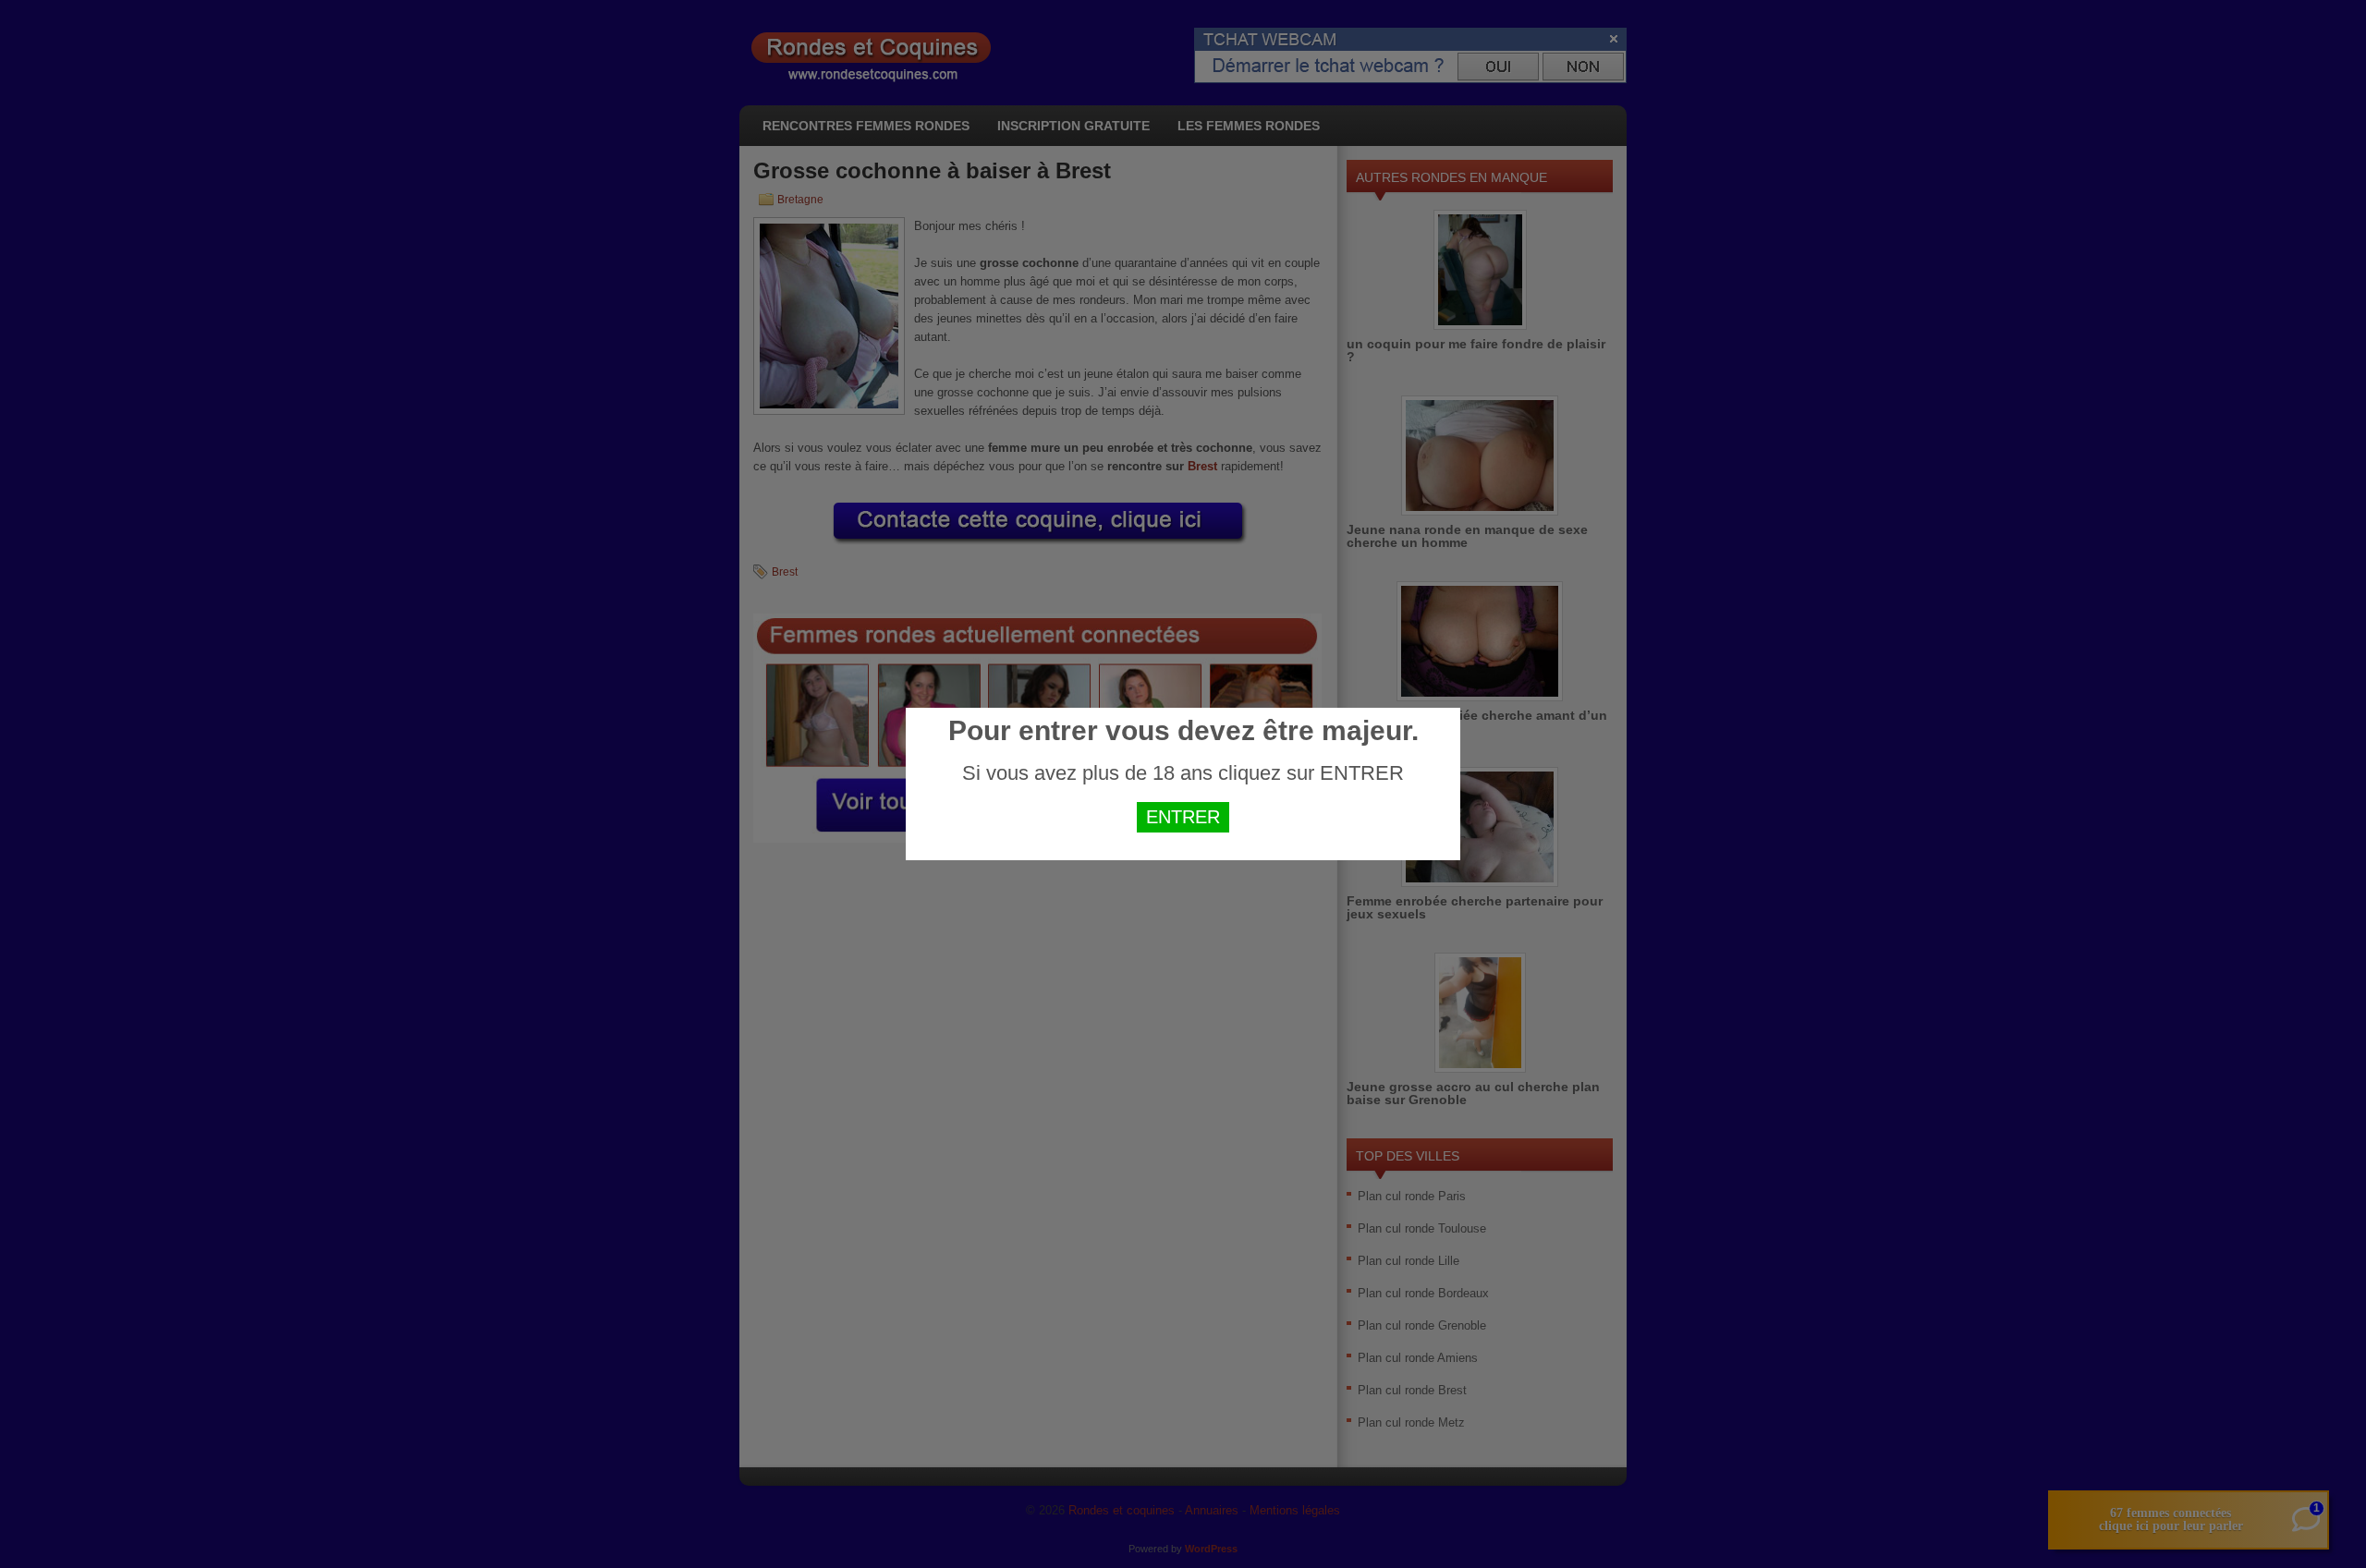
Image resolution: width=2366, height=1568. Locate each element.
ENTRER (1183, 817)
